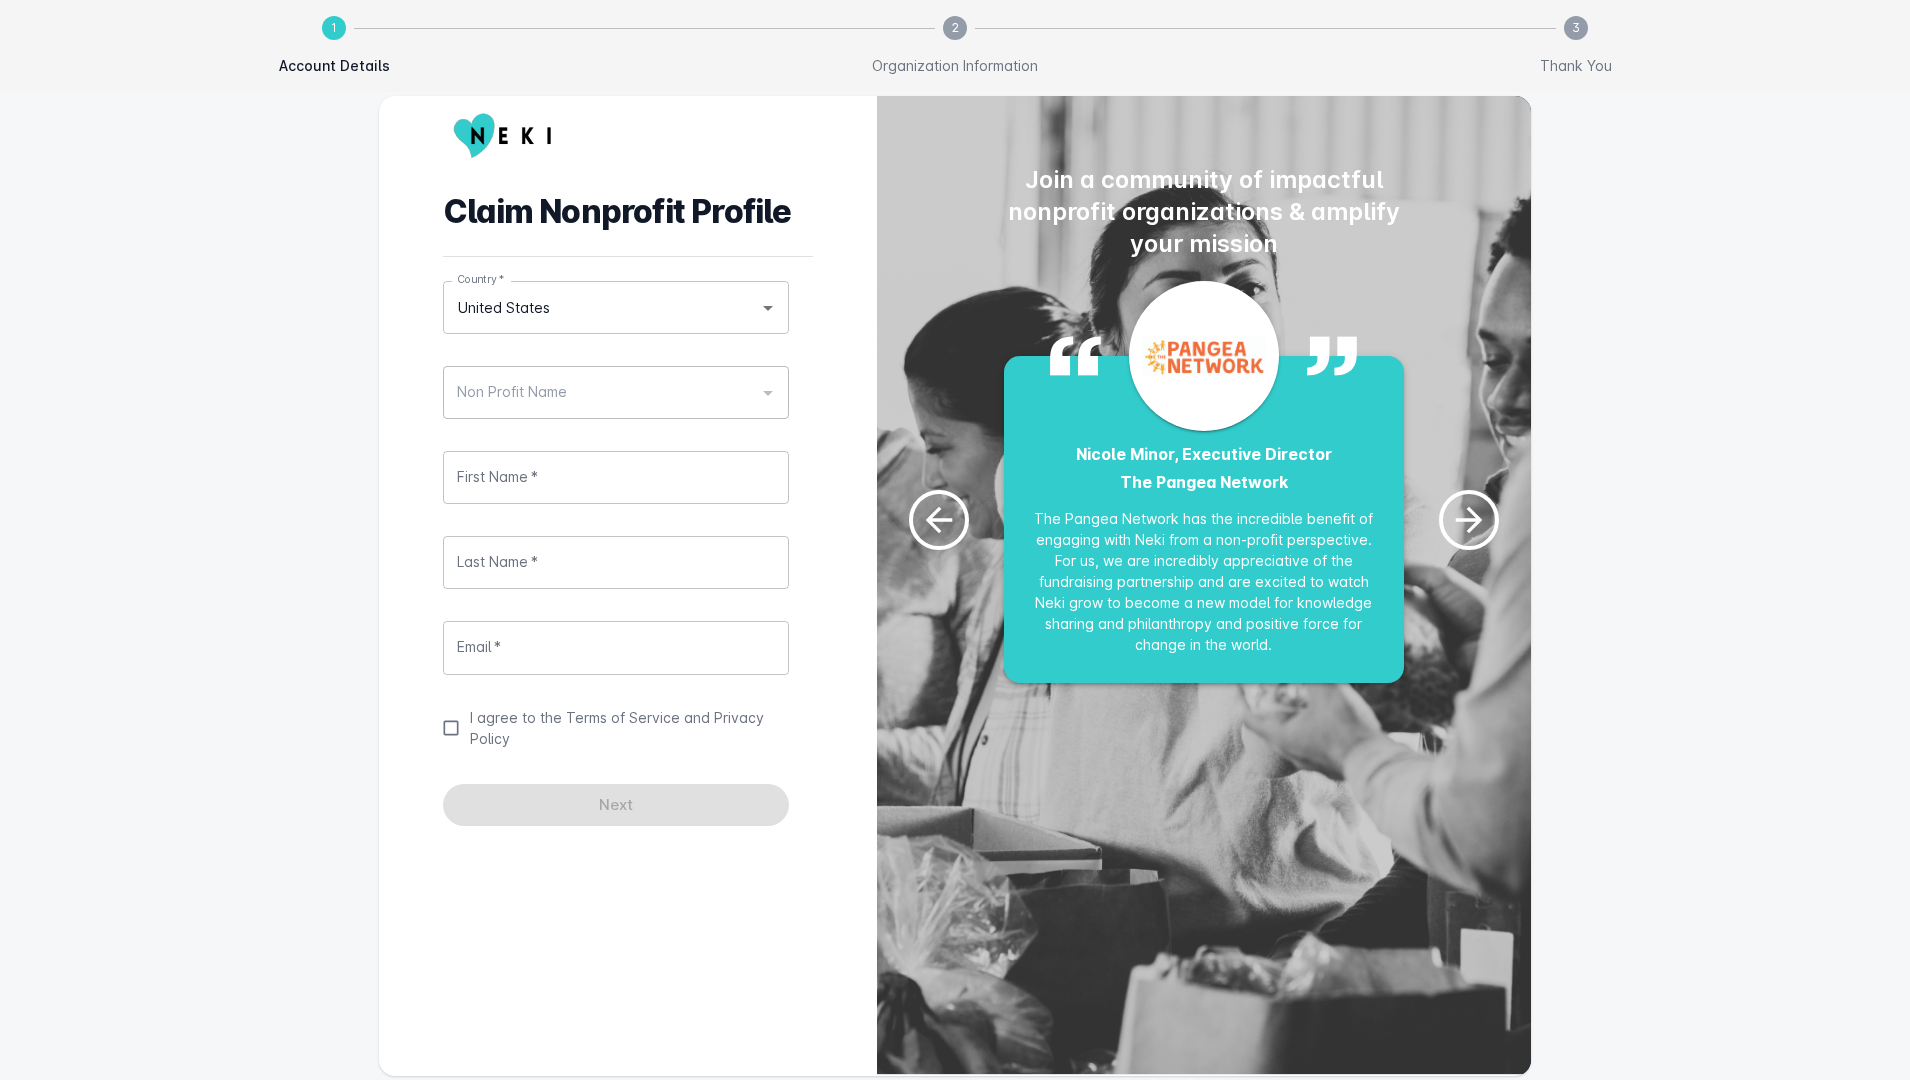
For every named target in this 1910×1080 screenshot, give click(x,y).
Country (480, 279)
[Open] (768, 308)
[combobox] (616, 307)
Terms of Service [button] (623, 717)
